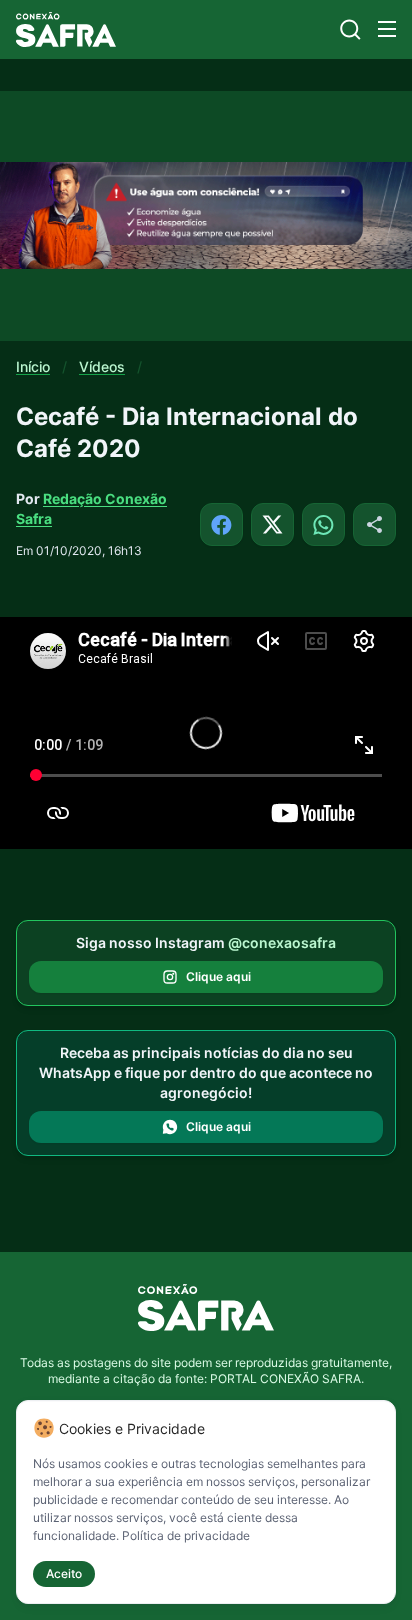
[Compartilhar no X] (272, 524)
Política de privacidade (186, 1535)
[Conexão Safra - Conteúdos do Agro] (66, 29)
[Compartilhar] (374, 524)
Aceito (64, 1573)
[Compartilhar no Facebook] (221, 524)
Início (33, 366)
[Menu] (387, 29)
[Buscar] (350, 29)
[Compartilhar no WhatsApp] (323, 524)
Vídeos (102, 366)
